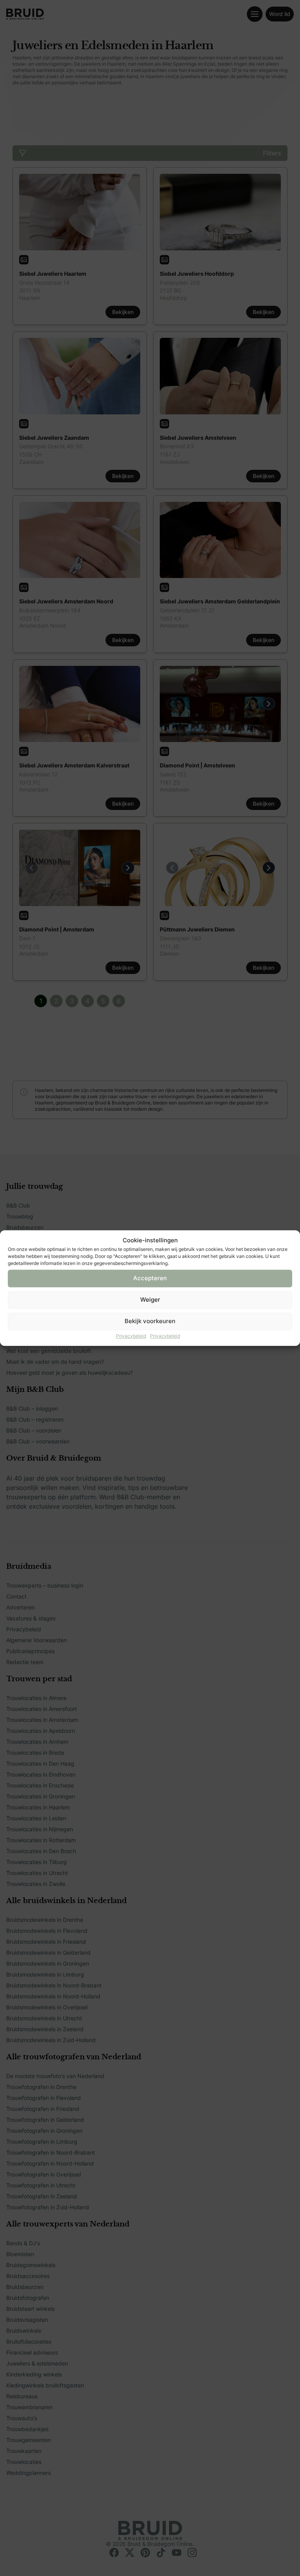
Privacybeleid (131, 1336)
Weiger (150, 1300)
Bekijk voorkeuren (150, 1321)
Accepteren (150, 1278)
